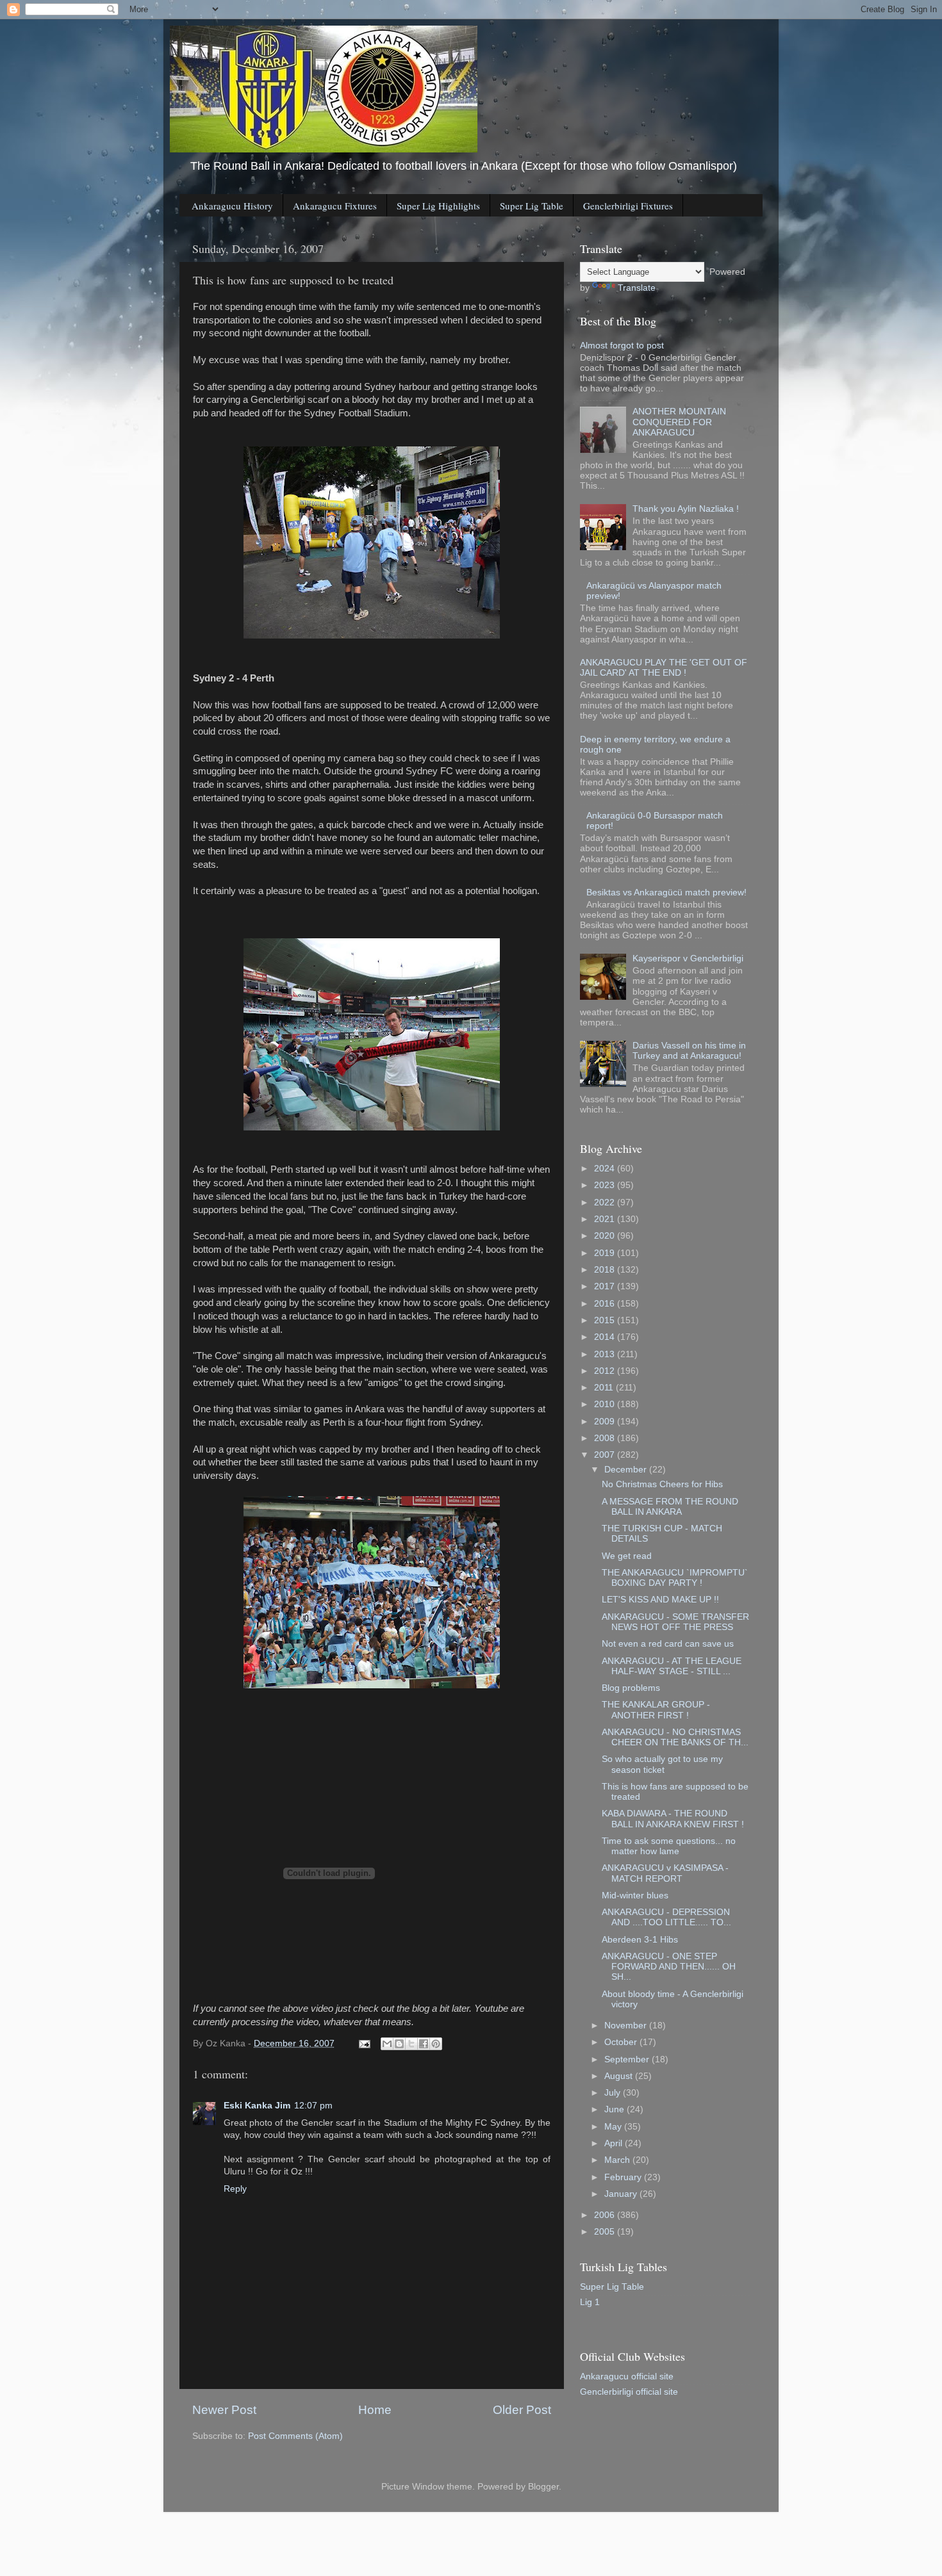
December (627, 1470)
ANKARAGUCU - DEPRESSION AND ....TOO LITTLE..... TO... (666, 1917)
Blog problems (631, 1688)
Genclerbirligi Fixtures (628, 206)
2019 (606, 1253)
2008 (606, 1438)
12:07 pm (313, 2106)
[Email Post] (364, 2043)
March (618, 2160)
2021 (606, 1219)
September (628, 2059)
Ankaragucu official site (627, 2376)
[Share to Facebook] (424, 2044)
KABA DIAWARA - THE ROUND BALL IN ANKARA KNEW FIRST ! (673, 1819)
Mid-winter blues (635, 1895)
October (622, 2042)
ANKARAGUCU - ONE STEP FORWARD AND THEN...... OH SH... (669, 1967)
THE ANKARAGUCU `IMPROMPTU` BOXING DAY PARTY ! (675, 1578)
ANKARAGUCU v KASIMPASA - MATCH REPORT (665, 1873)
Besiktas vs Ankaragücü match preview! (666, 893)
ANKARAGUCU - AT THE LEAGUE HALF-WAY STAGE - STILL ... (672, 1666)
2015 (606, 1320)
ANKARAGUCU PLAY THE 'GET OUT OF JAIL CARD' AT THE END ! (664, 668)
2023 (606, 1185)
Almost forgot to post (622, 346)
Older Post (522, 2410)
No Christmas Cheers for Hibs (662, 1484)
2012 (606, 1371)
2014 (606, 1337)
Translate (637, 288)
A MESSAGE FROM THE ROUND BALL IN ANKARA (670, 1507)
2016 (606, 1304)
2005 (606, 2232)
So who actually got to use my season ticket (662, 1764)
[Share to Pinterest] (436, 2044)
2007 (606, 1455)
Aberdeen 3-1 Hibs (640, 1940)
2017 (606, 1286)
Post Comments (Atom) (295, 2436)
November (627, 2026)
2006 (606, 2215)
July (614, 2093)
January (622, 2194)
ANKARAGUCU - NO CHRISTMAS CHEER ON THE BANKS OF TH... (675, 1737)
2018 (606, 1270)
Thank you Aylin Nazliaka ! (686, 509)
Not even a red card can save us (668, 1644)
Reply (235, 2189)
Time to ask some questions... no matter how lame (669, 1846)
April (615, 2143)
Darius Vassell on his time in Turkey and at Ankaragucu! (689, 1051)
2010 (606, 1404)
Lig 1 (590, 2302)
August (620, 2076)
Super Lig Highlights (438, 206)
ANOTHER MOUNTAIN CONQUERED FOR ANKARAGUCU (679, 422)
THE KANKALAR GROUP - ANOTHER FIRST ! (656, 1710)
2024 (606, 1169)
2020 (606, 1236)
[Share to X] (411, 2044)
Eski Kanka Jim (257, 2106)
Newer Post (224, 2410)
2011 (605, 1388)
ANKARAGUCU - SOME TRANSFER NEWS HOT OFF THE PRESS (675, 1622)
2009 (606, 1422)
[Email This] (387, 2044)
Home (375, 2410)
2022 (606, 1202)
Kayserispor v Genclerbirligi (688, 958)
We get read (627, 1556)
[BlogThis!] (399, 2044)
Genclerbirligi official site (629, 2392)
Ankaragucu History (232, 206)
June (616, 2109)
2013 (606, 1354)
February (624, 2177)
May (614, 2127)
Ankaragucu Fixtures (335, 206)
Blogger (543, 2487)
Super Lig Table (532, 206)
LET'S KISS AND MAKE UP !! (660, 1600)
